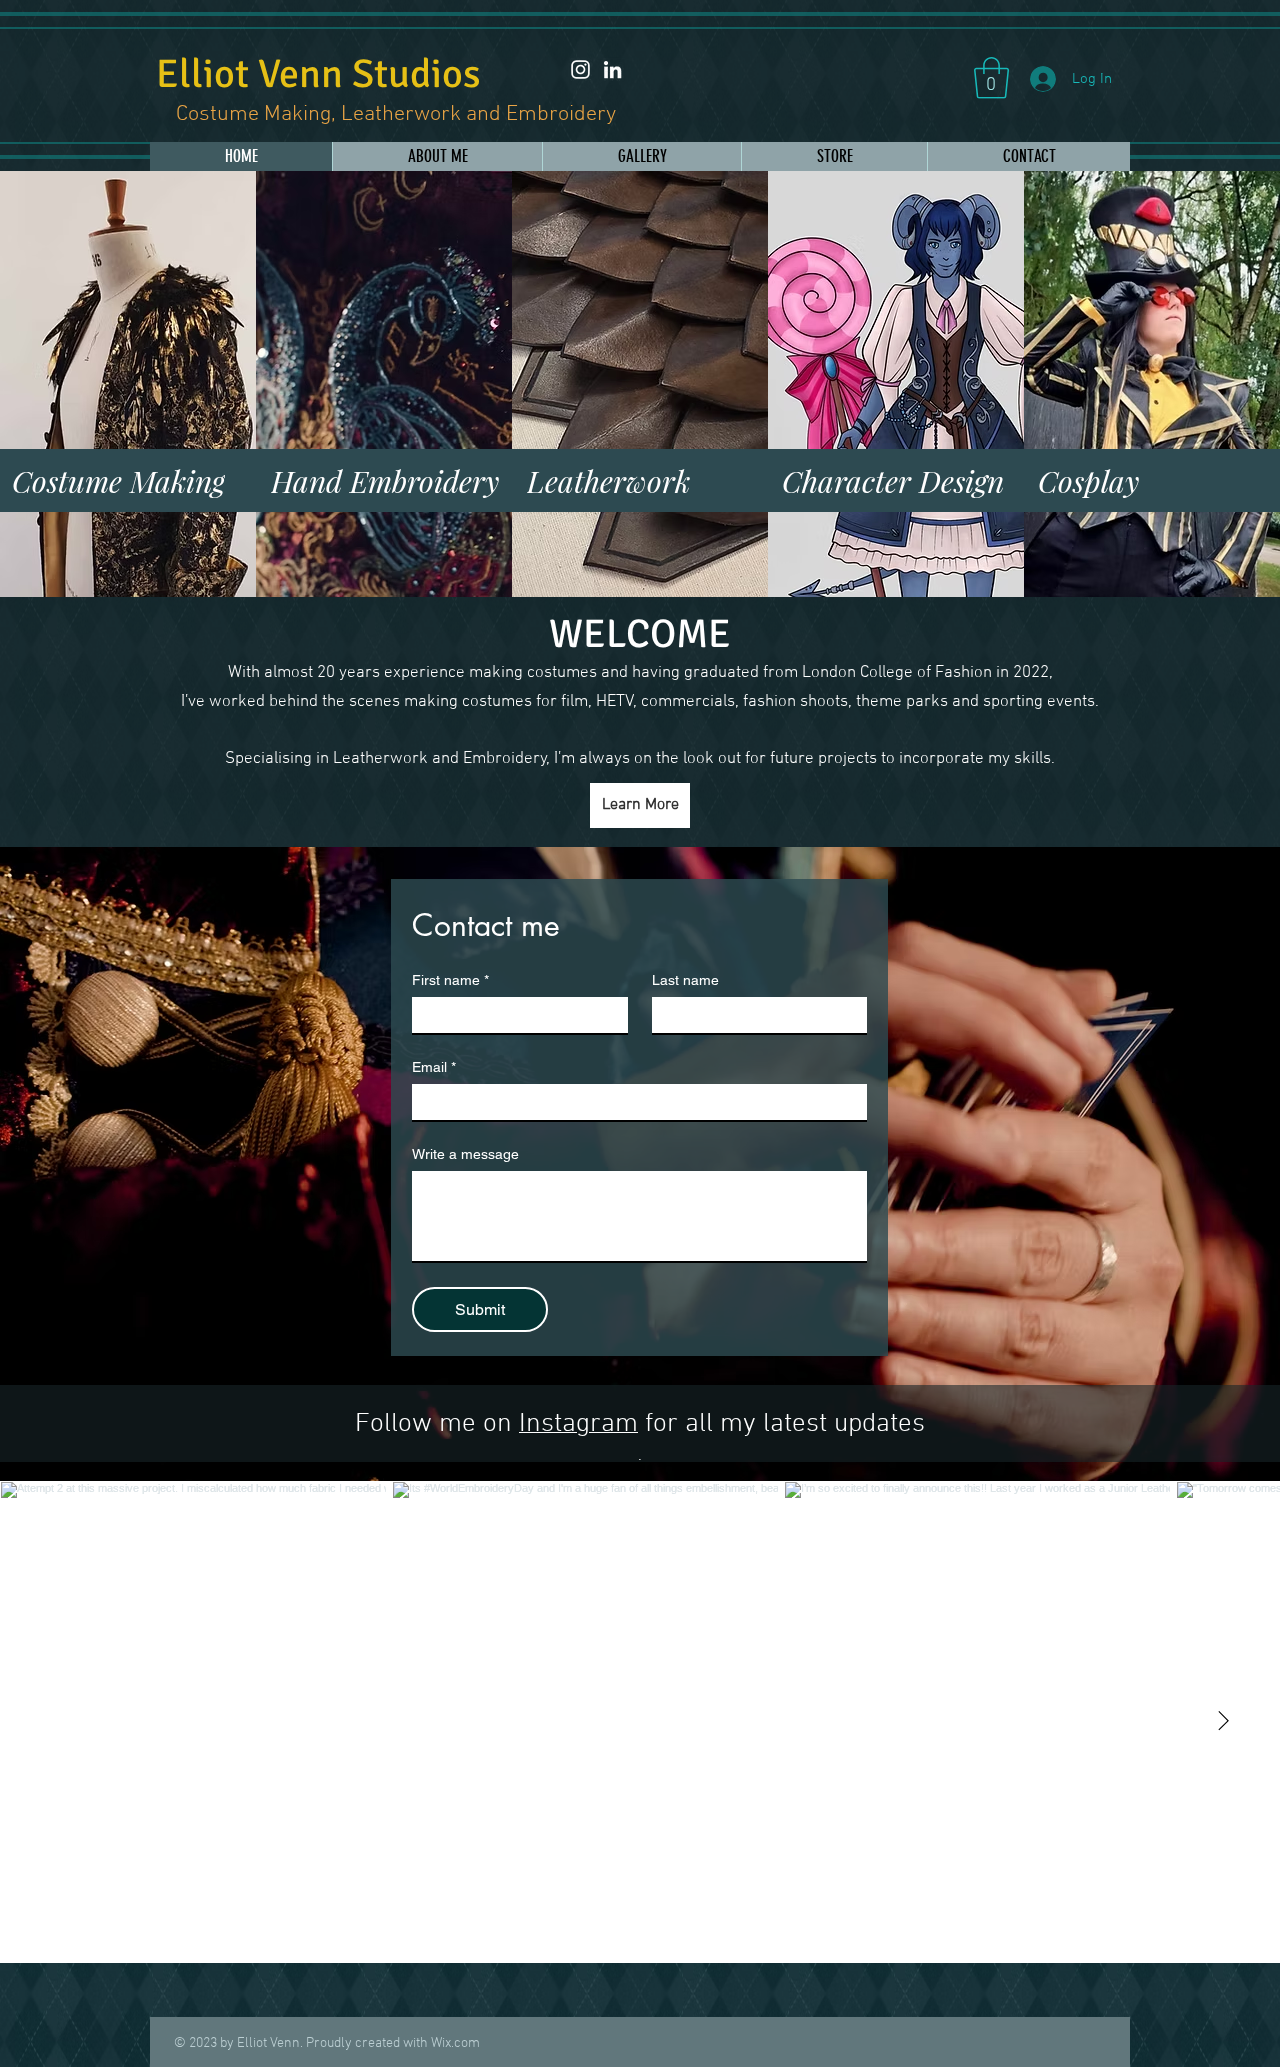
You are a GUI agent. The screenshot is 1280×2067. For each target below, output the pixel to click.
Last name (685, 980)
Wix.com (455, 2043)
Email (434, 1067)
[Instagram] (580, 69)
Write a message (465, 1154)
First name (450, 980)
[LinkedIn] (612, 69)
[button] (991, 78)
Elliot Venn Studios (318, 74)
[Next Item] (1223, 1722)
